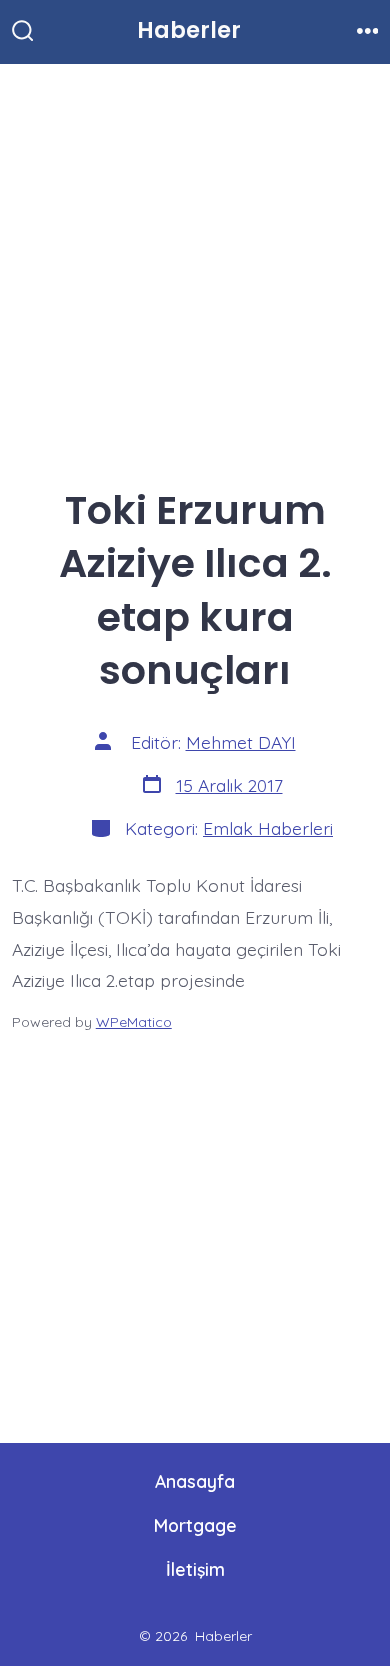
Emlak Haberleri (268, 828)
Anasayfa (195, 1481)
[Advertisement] (195, 267)
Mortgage (195, 1525)
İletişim (195, 1569)
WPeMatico (134, 1022)
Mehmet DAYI (241, 742)
